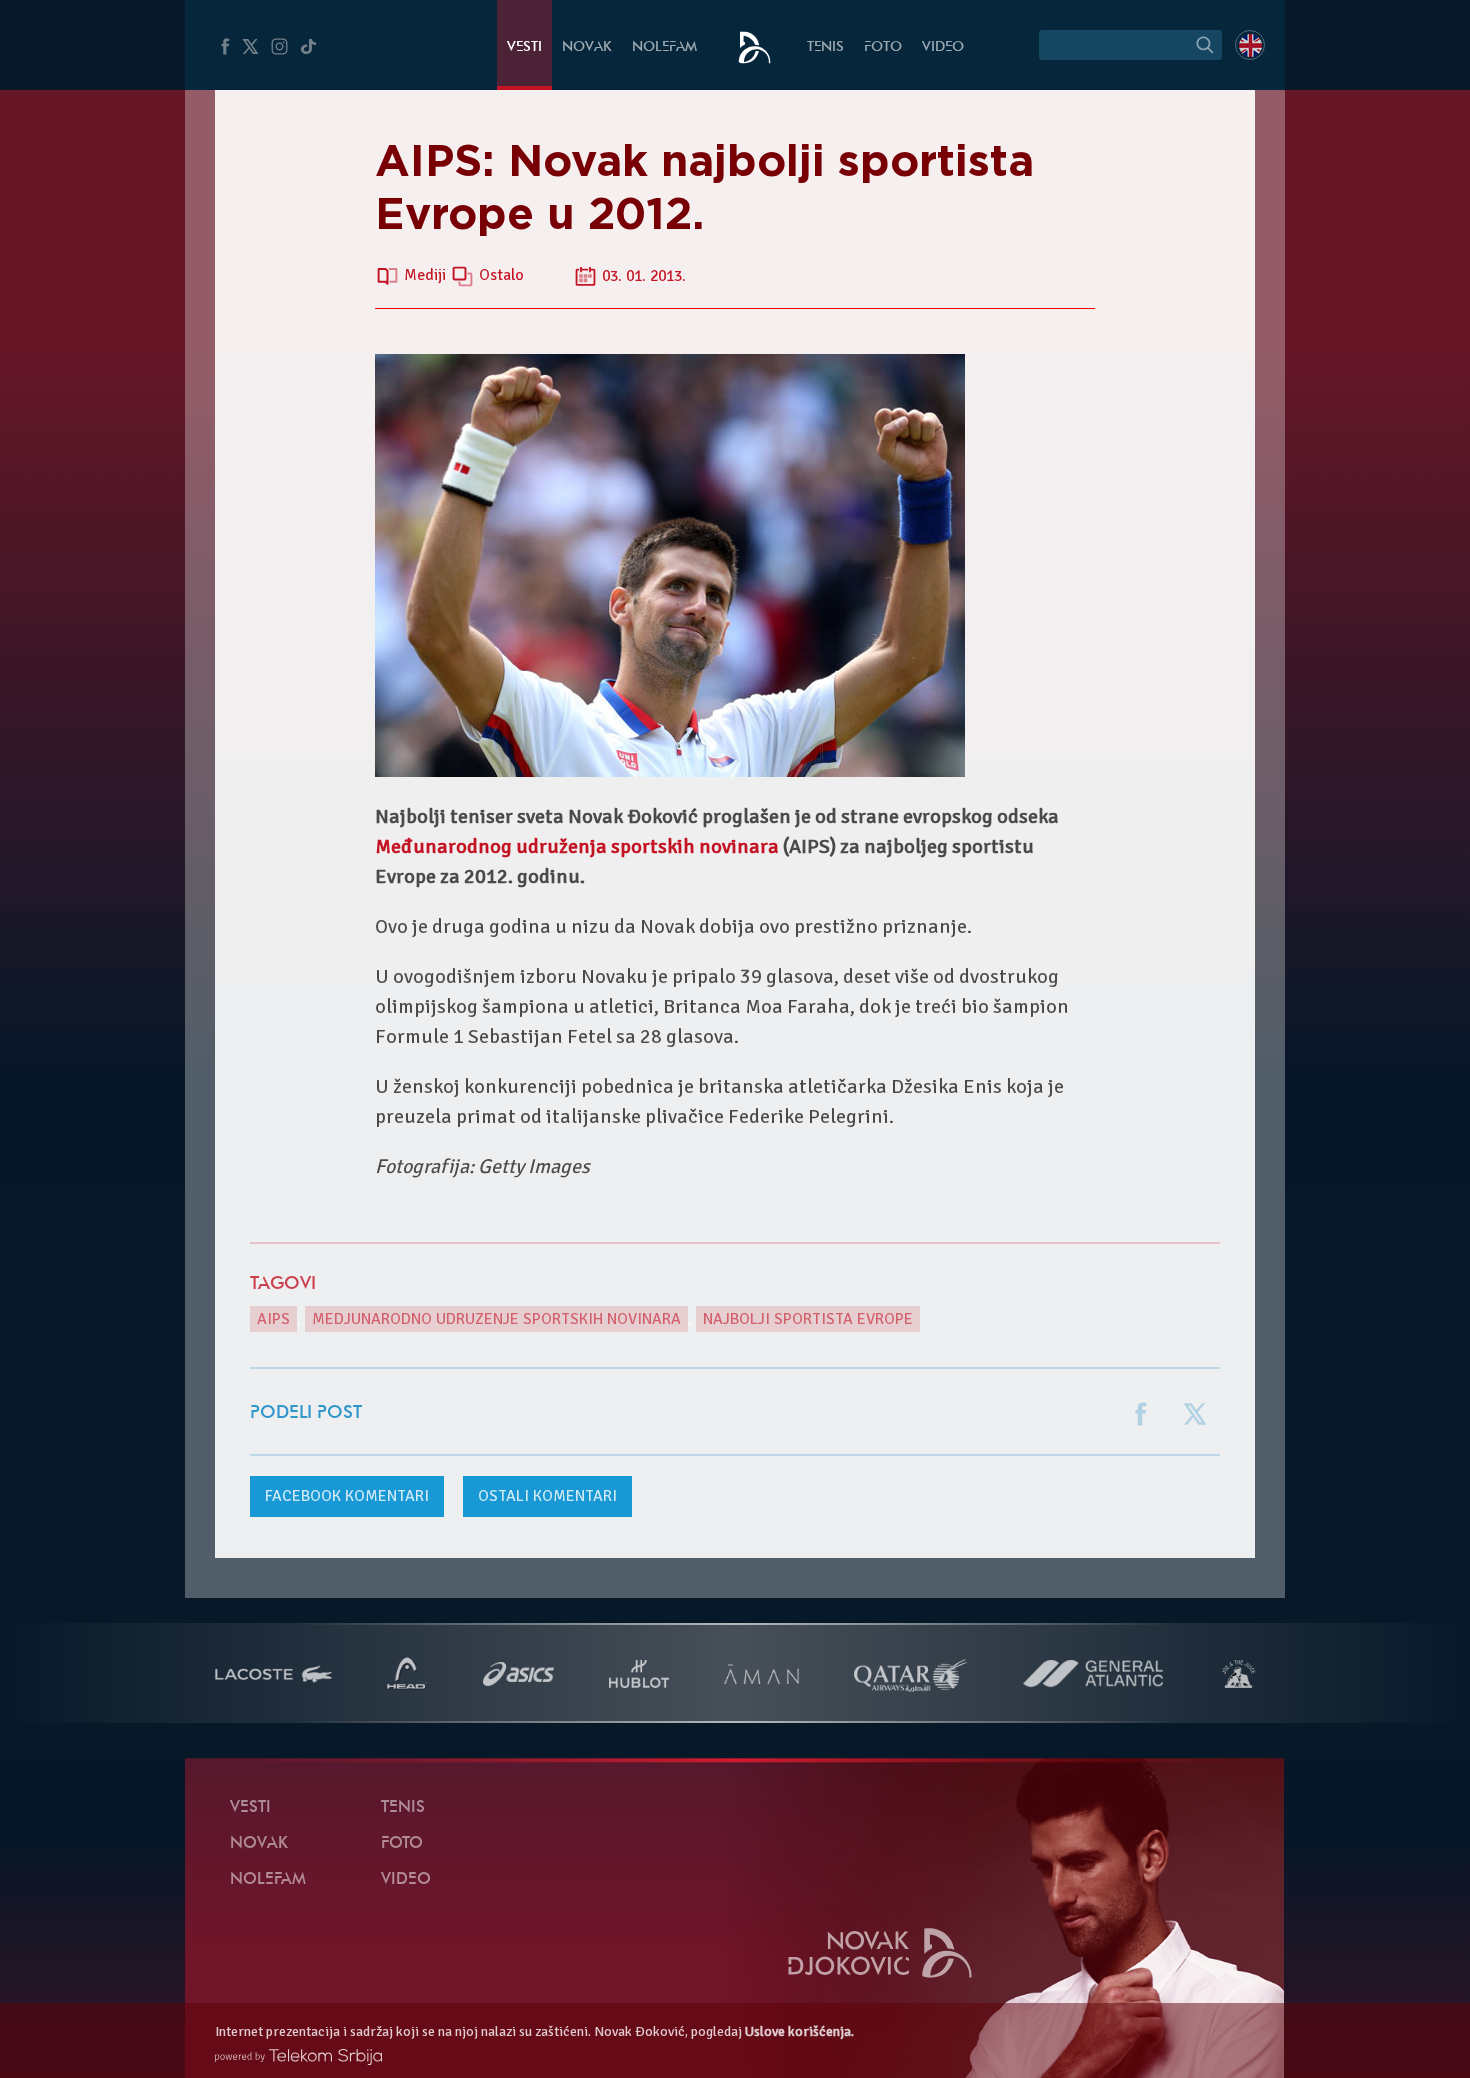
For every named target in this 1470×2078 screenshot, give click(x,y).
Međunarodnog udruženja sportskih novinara (577, 846)
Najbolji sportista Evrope (808, 1319)
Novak (587, 47)
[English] (1250, 45)
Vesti (524, 47)
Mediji (427, 276)
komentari (347, 1496)
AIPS (273, 1319)
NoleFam (664, 47)
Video (943, 47)
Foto (883, 47)
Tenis (825, 47)
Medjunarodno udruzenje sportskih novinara (496, 1319)
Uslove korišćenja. (799, 2031)
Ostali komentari (547, 1496)
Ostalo (501, 276)
